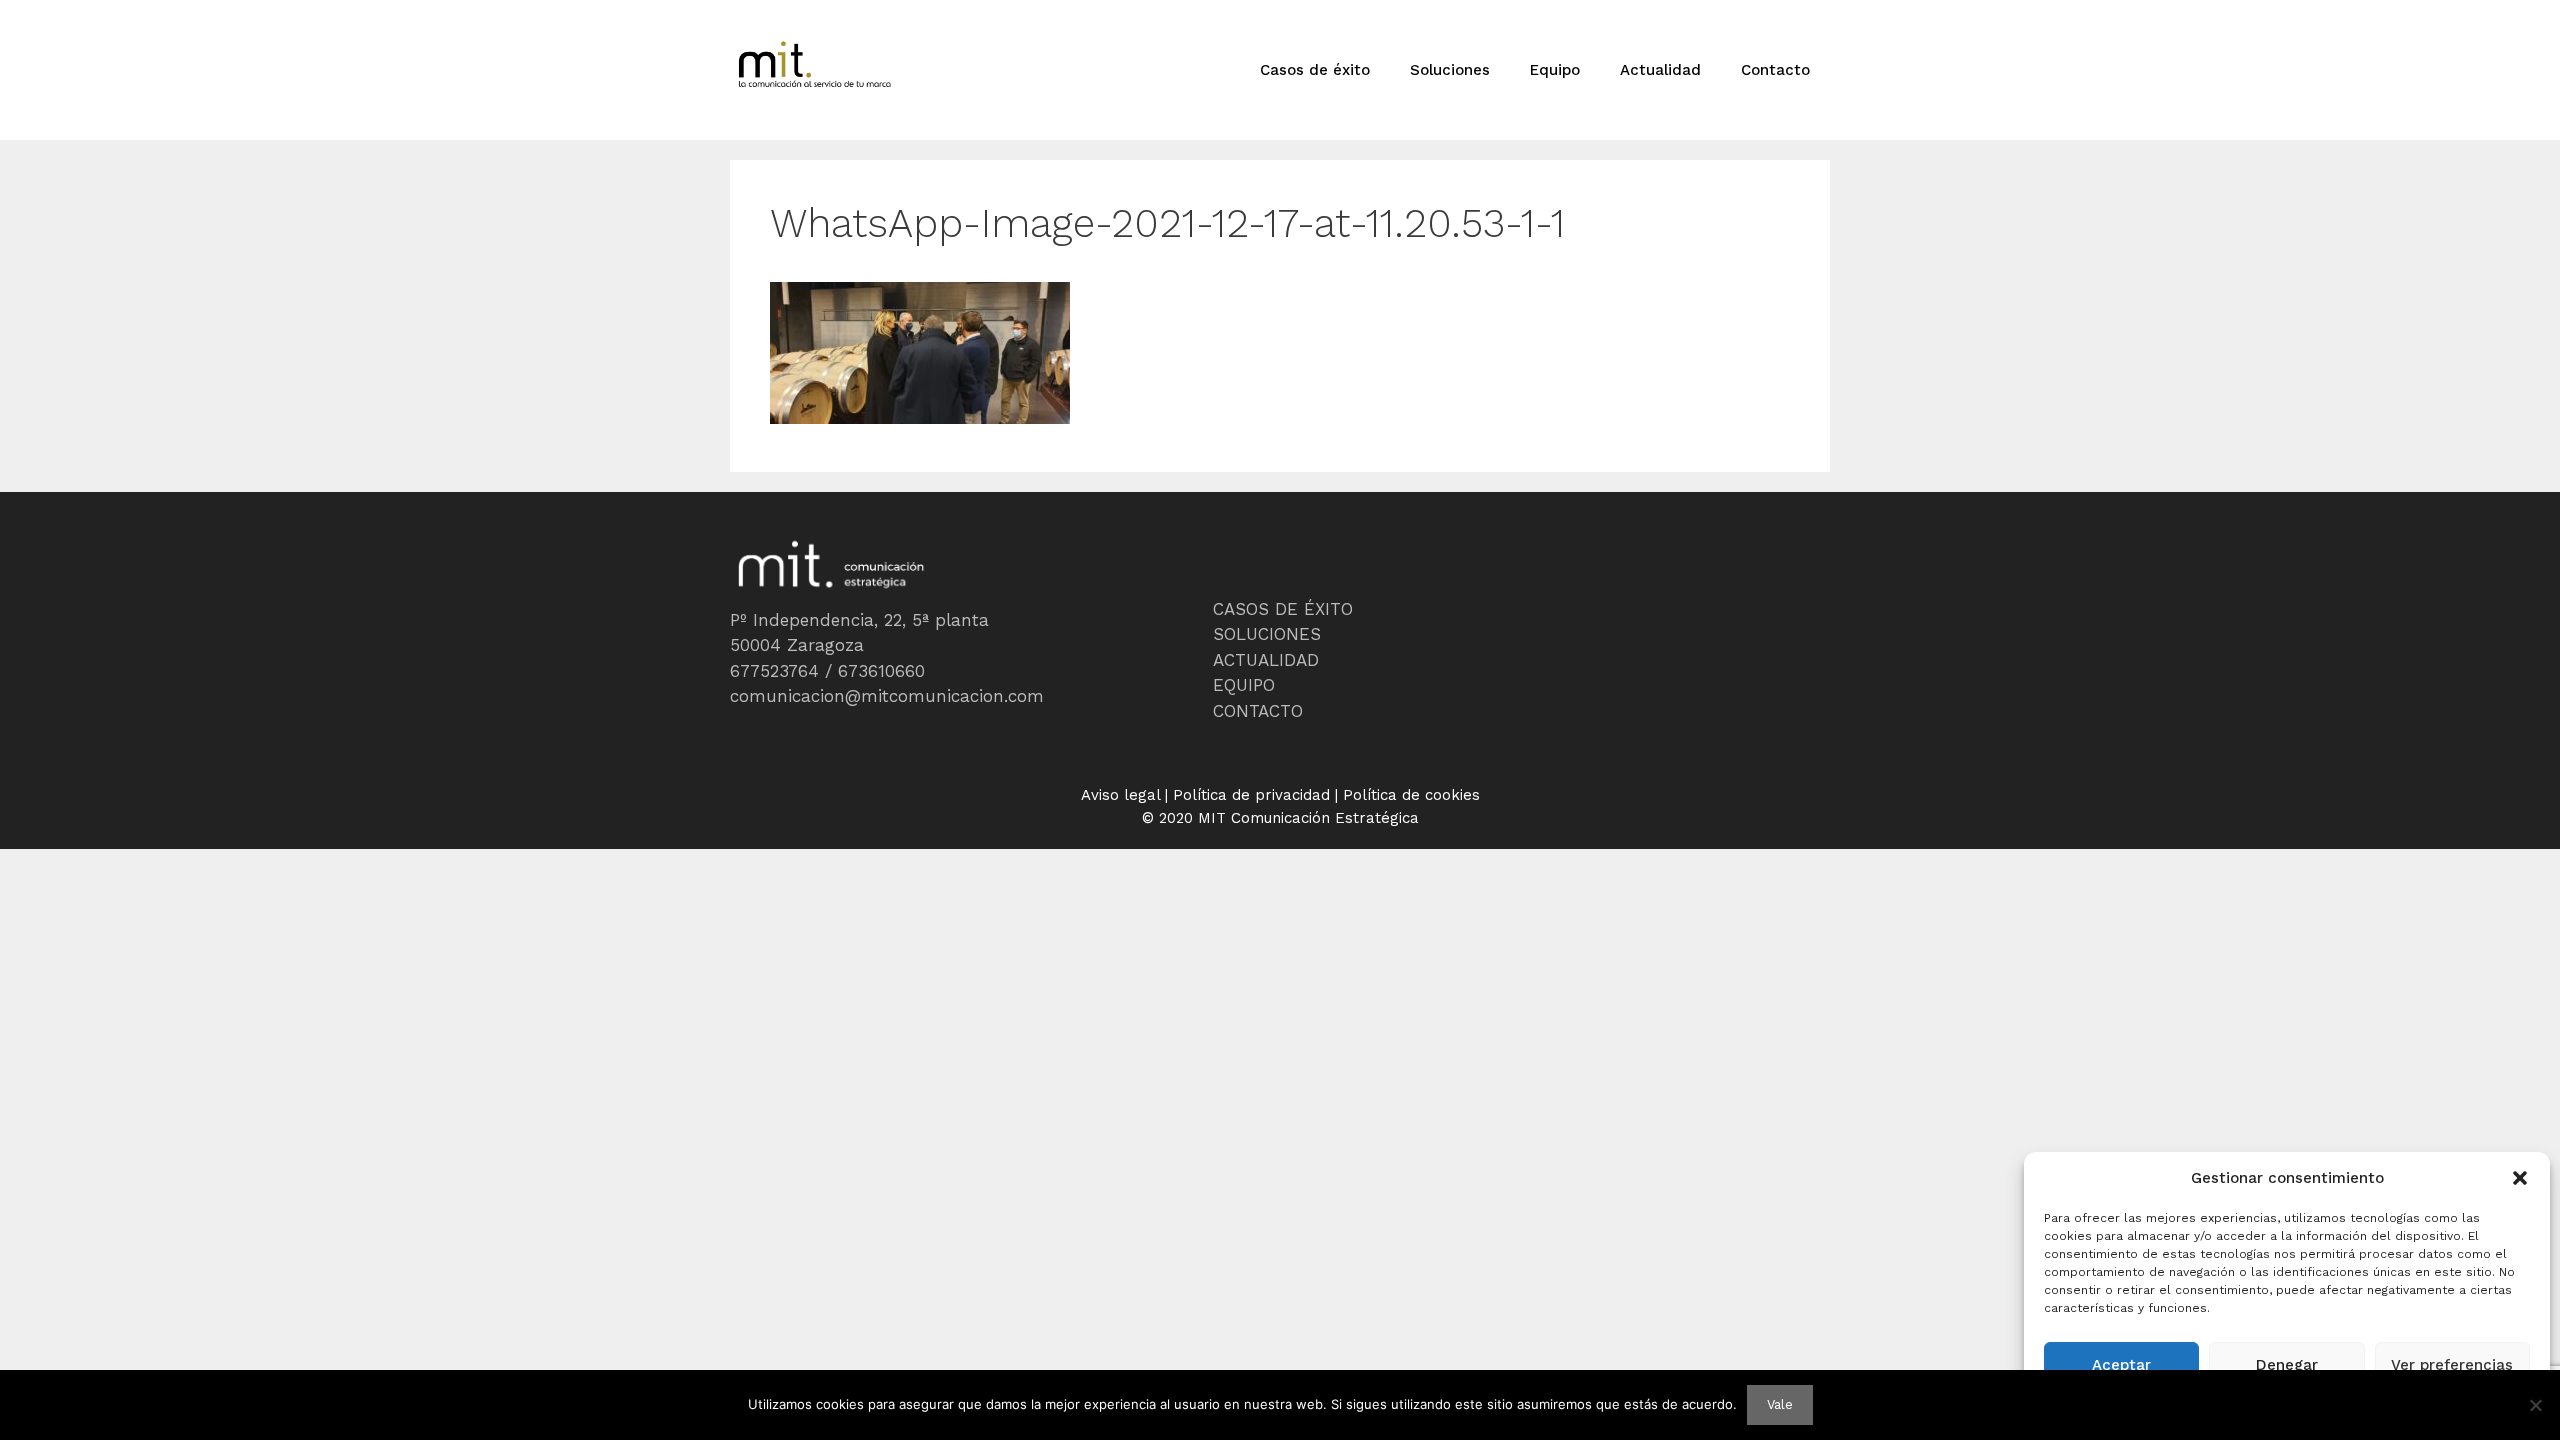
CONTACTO (1258, 711)
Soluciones (1450, 70)
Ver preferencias (2452, 1365)
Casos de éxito (1315, 70)
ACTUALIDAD (1266, 660)
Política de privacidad (1251, 795)
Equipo (1555, 70)
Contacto (1775, 70)
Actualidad (1660, 70)
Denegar (2287, 1365)
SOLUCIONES (1267, 634)
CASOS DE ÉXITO (1283, 609)
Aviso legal (1120, 795)
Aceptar (2121, 1365)
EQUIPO (1244, 685)
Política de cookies (1411, 795)
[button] (2520, 1178)
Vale (1780, 1404)
